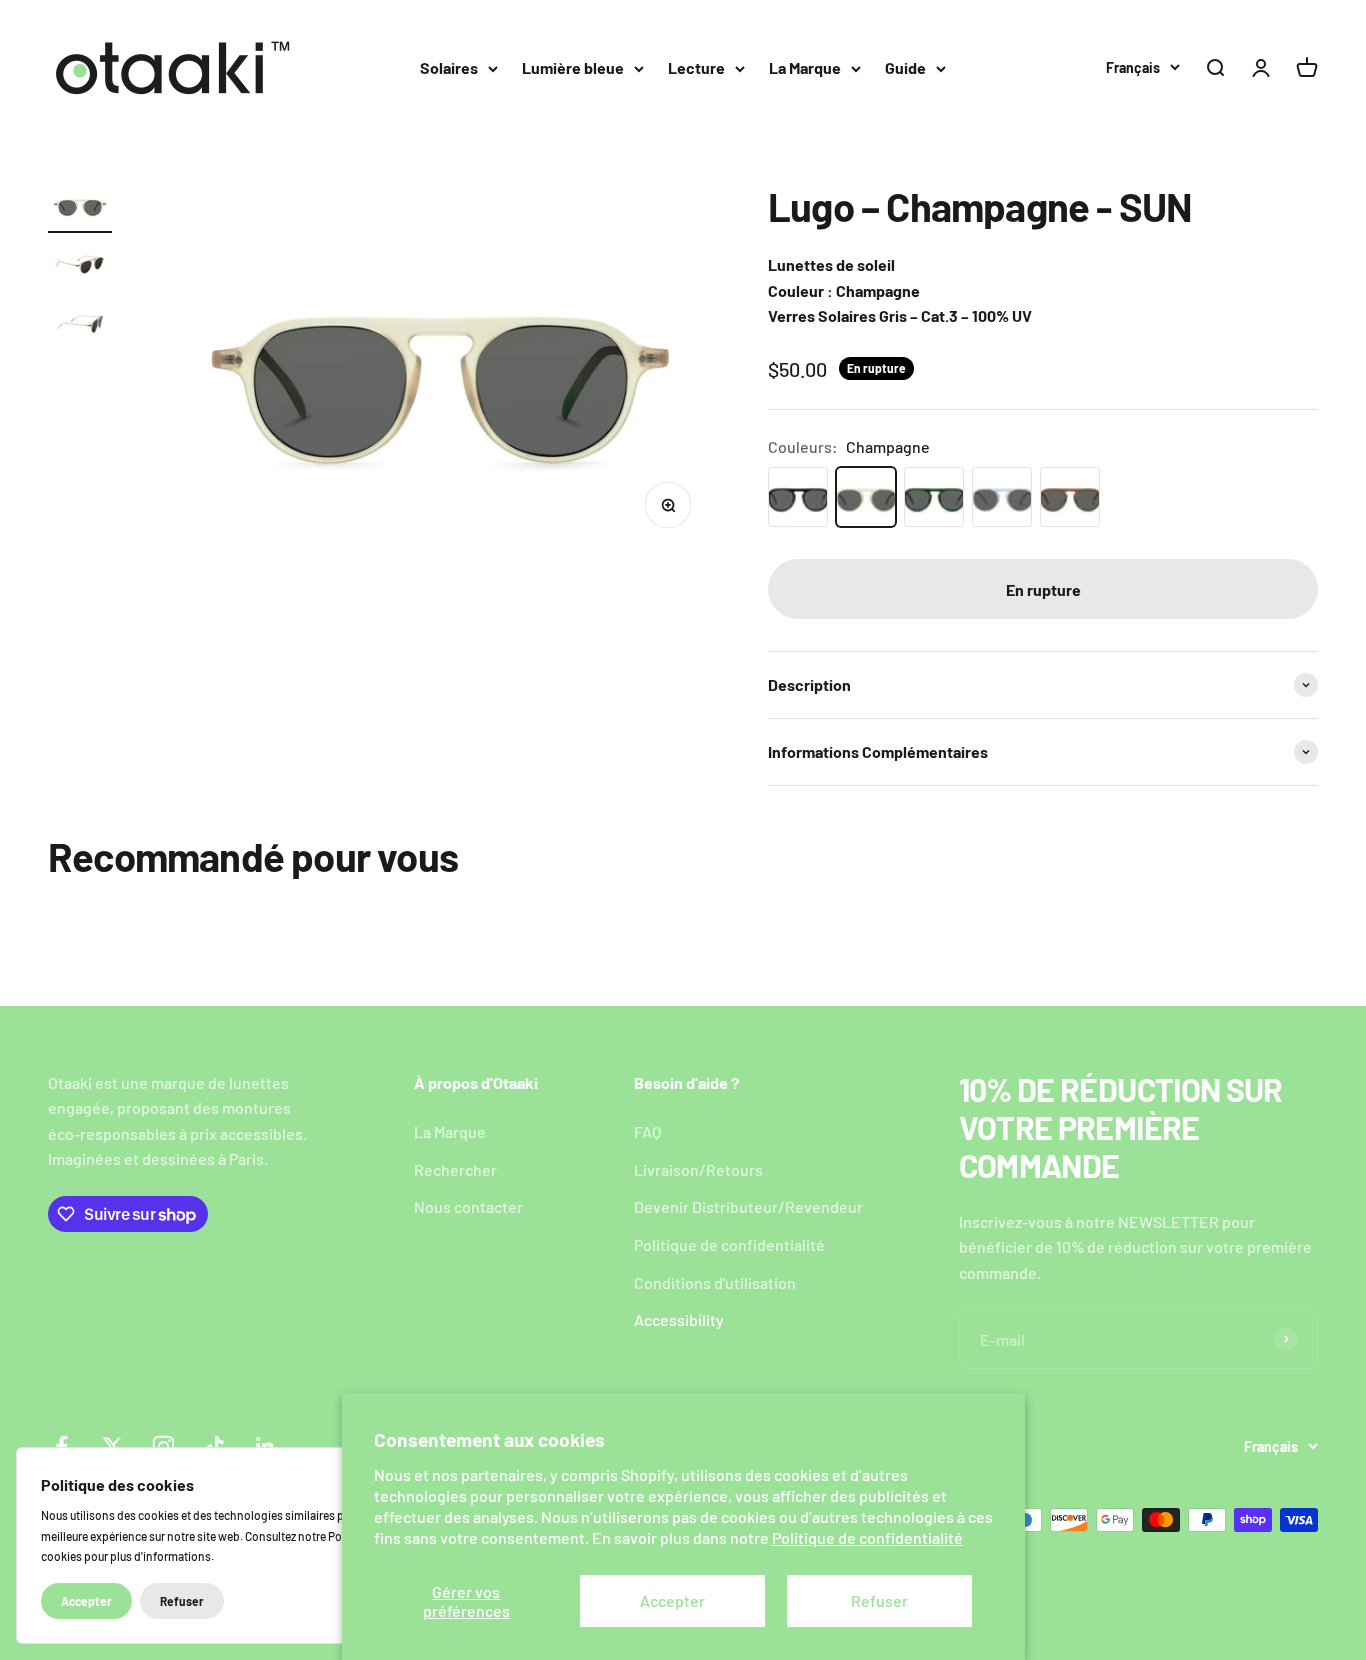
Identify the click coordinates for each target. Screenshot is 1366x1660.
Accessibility (679, 1319)
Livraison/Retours (698, 1169)
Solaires (449, 67)
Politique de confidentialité (867, 1537)
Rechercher (455, 1169)
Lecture (696, 67)
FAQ (647, 1131)
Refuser (879, 1600)
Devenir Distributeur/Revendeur (748, 1206)
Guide (905, 67)
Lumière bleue (573, 67)
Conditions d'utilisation (715, 1282)
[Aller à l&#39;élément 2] (80, 267)
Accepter (672, 1600)
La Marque (805, 67)
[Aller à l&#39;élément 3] (80, 326)
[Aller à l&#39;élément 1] (80, 208)
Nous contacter (468, 1206)
